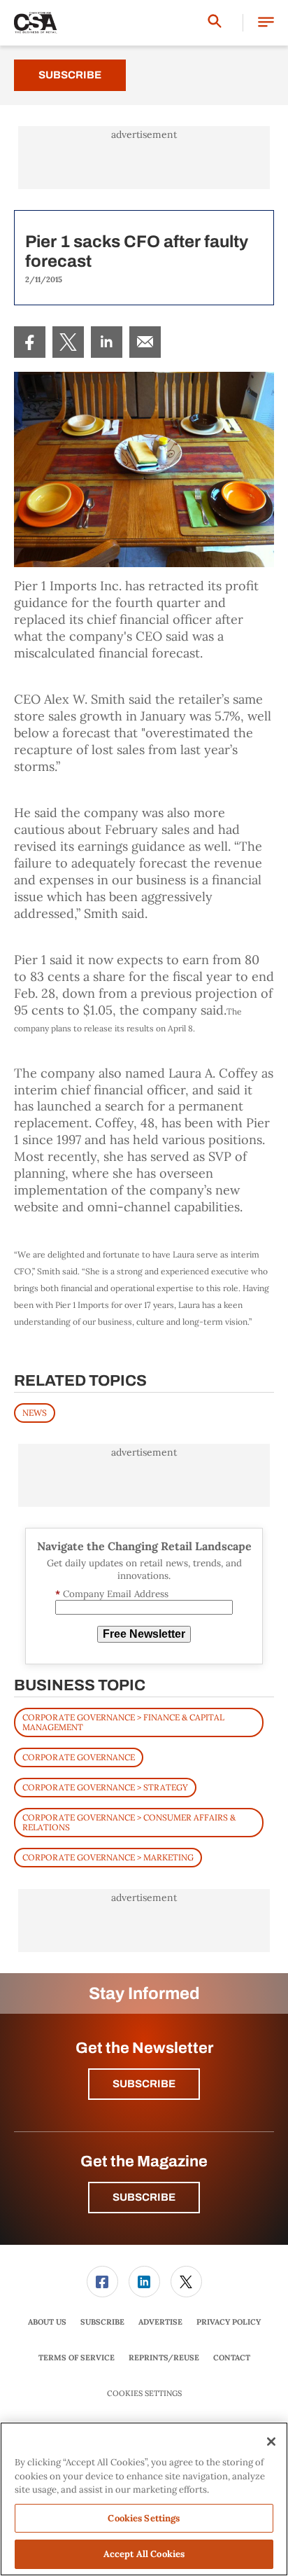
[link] (30, 342)
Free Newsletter (144, 1634)
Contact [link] (232, 2358)
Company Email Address (112, 1594)
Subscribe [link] (102, 2322)
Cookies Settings (144, 2394)
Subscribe (70, 75)
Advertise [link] (160, 2322)
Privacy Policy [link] (229, 2322)
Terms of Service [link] (77, 2358)
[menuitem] (30, 342)
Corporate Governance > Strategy (105, 1787)
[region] (144, 2499)
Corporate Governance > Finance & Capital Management (123, 1722)
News (35, 1413)
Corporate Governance (79, 1757)
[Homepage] (36, 23)
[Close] (271, 2442)
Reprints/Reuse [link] (164, 2358)
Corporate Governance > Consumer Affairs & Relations (129, 1822)
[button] (266, 23)
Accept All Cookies (144, 2554)
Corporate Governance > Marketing (108, 1857)
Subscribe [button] (144, 2084)
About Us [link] (47, 2322)
